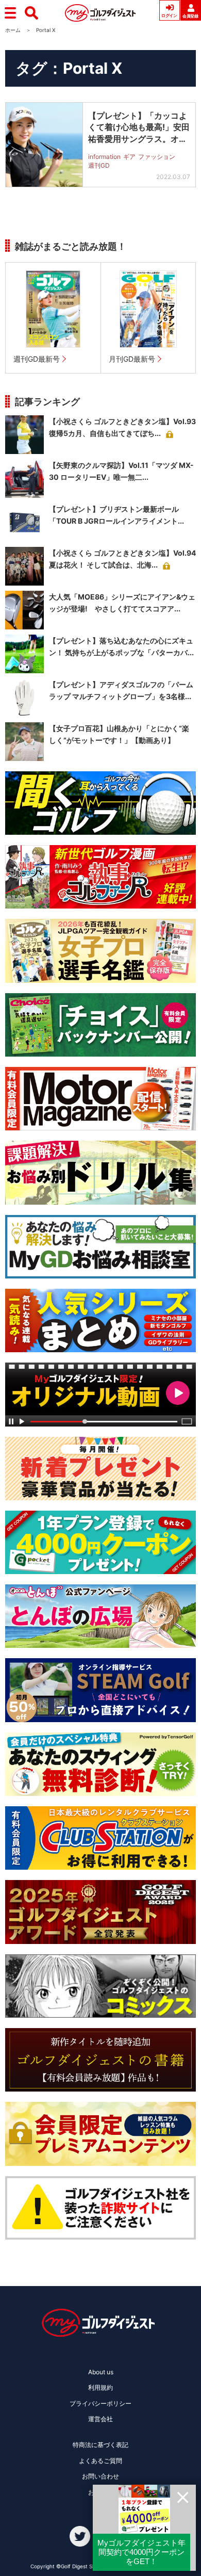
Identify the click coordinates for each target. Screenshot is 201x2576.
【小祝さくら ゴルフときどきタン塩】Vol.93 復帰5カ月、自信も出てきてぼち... (122, 427)
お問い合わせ (100, 2476)
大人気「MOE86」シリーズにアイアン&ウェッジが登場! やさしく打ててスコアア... (122, 603)
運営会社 (100, 2419)
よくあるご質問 (100, 2461)
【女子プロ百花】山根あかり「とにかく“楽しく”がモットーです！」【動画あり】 (119, 734)
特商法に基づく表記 (100, 2445)
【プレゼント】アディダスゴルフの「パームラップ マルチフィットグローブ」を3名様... (121, 691)
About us (101, 2372)
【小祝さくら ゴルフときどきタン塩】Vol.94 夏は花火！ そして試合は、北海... (122, 559)
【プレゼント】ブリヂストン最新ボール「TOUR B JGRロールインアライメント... (116, 515)
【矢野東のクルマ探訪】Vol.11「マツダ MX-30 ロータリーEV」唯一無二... (121, 471)
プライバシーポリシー (100, 2403)
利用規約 (100, 2387)
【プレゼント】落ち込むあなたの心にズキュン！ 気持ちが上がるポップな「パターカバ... (121, 647)
